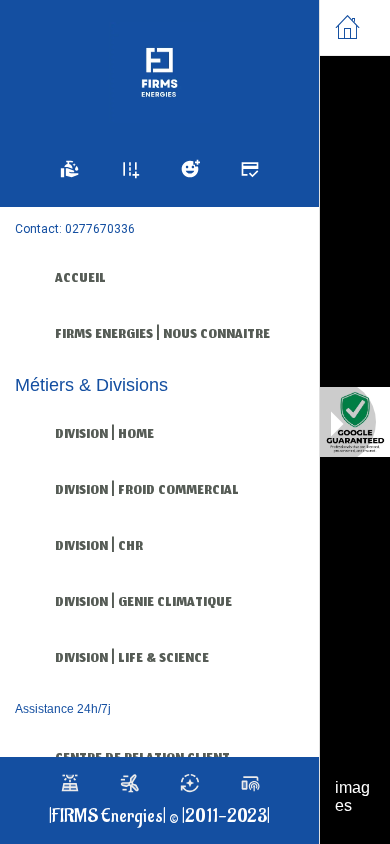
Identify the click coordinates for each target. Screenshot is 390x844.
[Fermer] (348, 28)
